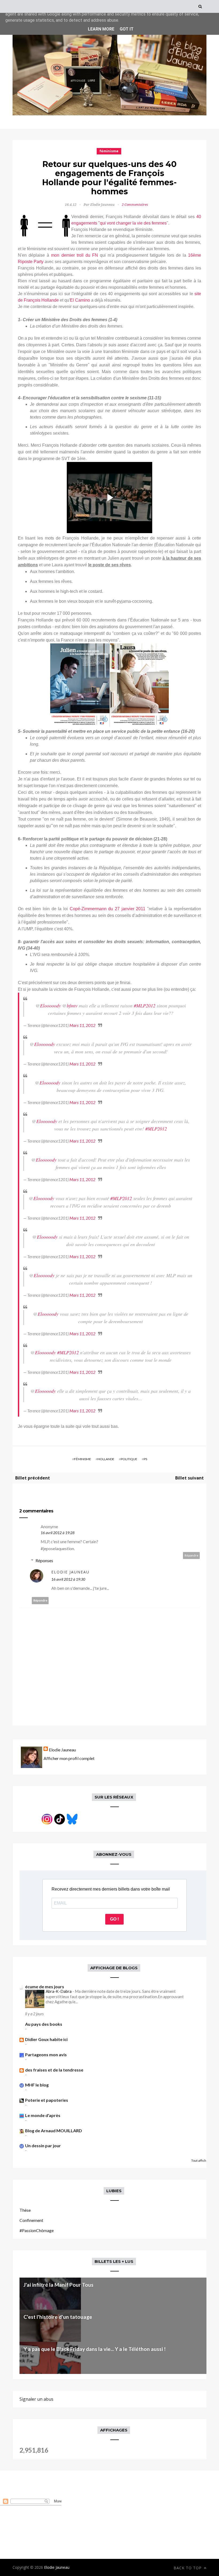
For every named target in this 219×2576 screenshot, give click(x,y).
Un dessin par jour (43, 2146)
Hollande (106, 1459)
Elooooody (50, 1006)
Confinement (31, 2220)
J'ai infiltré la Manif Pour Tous (58, 2285)
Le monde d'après (43, 2115)
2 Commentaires (135, 205)
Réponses (44, 1560)
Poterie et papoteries (47, 2100)
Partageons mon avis (46, 2055)
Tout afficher (200, 2160)
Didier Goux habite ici (46, 2039)
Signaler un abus (36, 2399)
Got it (127, 29)
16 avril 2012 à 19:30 (68, 1579)
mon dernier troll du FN (75, 255)
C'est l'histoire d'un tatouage (58, 2317)
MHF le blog (37, 2085)
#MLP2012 (145, 1006)
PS (145, 1459)
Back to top (188, 2568)
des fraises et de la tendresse (54, 2070)
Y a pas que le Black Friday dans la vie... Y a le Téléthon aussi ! (95, 2349)
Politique (129, 1459)
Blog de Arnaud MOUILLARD (54, 2131)
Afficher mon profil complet (69, 1758)
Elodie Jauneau (70, 1572)
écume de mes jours (45, 1987)
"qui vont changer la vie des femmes (132, 223)
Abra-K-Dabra (59, 1991)
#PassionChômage (37, 2230)
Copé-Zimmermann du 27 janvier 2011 (108, 909)
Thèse (25, 2210)
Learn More (101, 29)
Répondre (191, 1555)
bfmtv (72, 1006)
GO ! (114, 1919)
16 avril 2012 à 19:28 (58, 1533)
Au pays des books (44, 2024)
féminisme (109, 151)
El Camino (80, 300)
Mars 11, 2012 (82, 1025)
